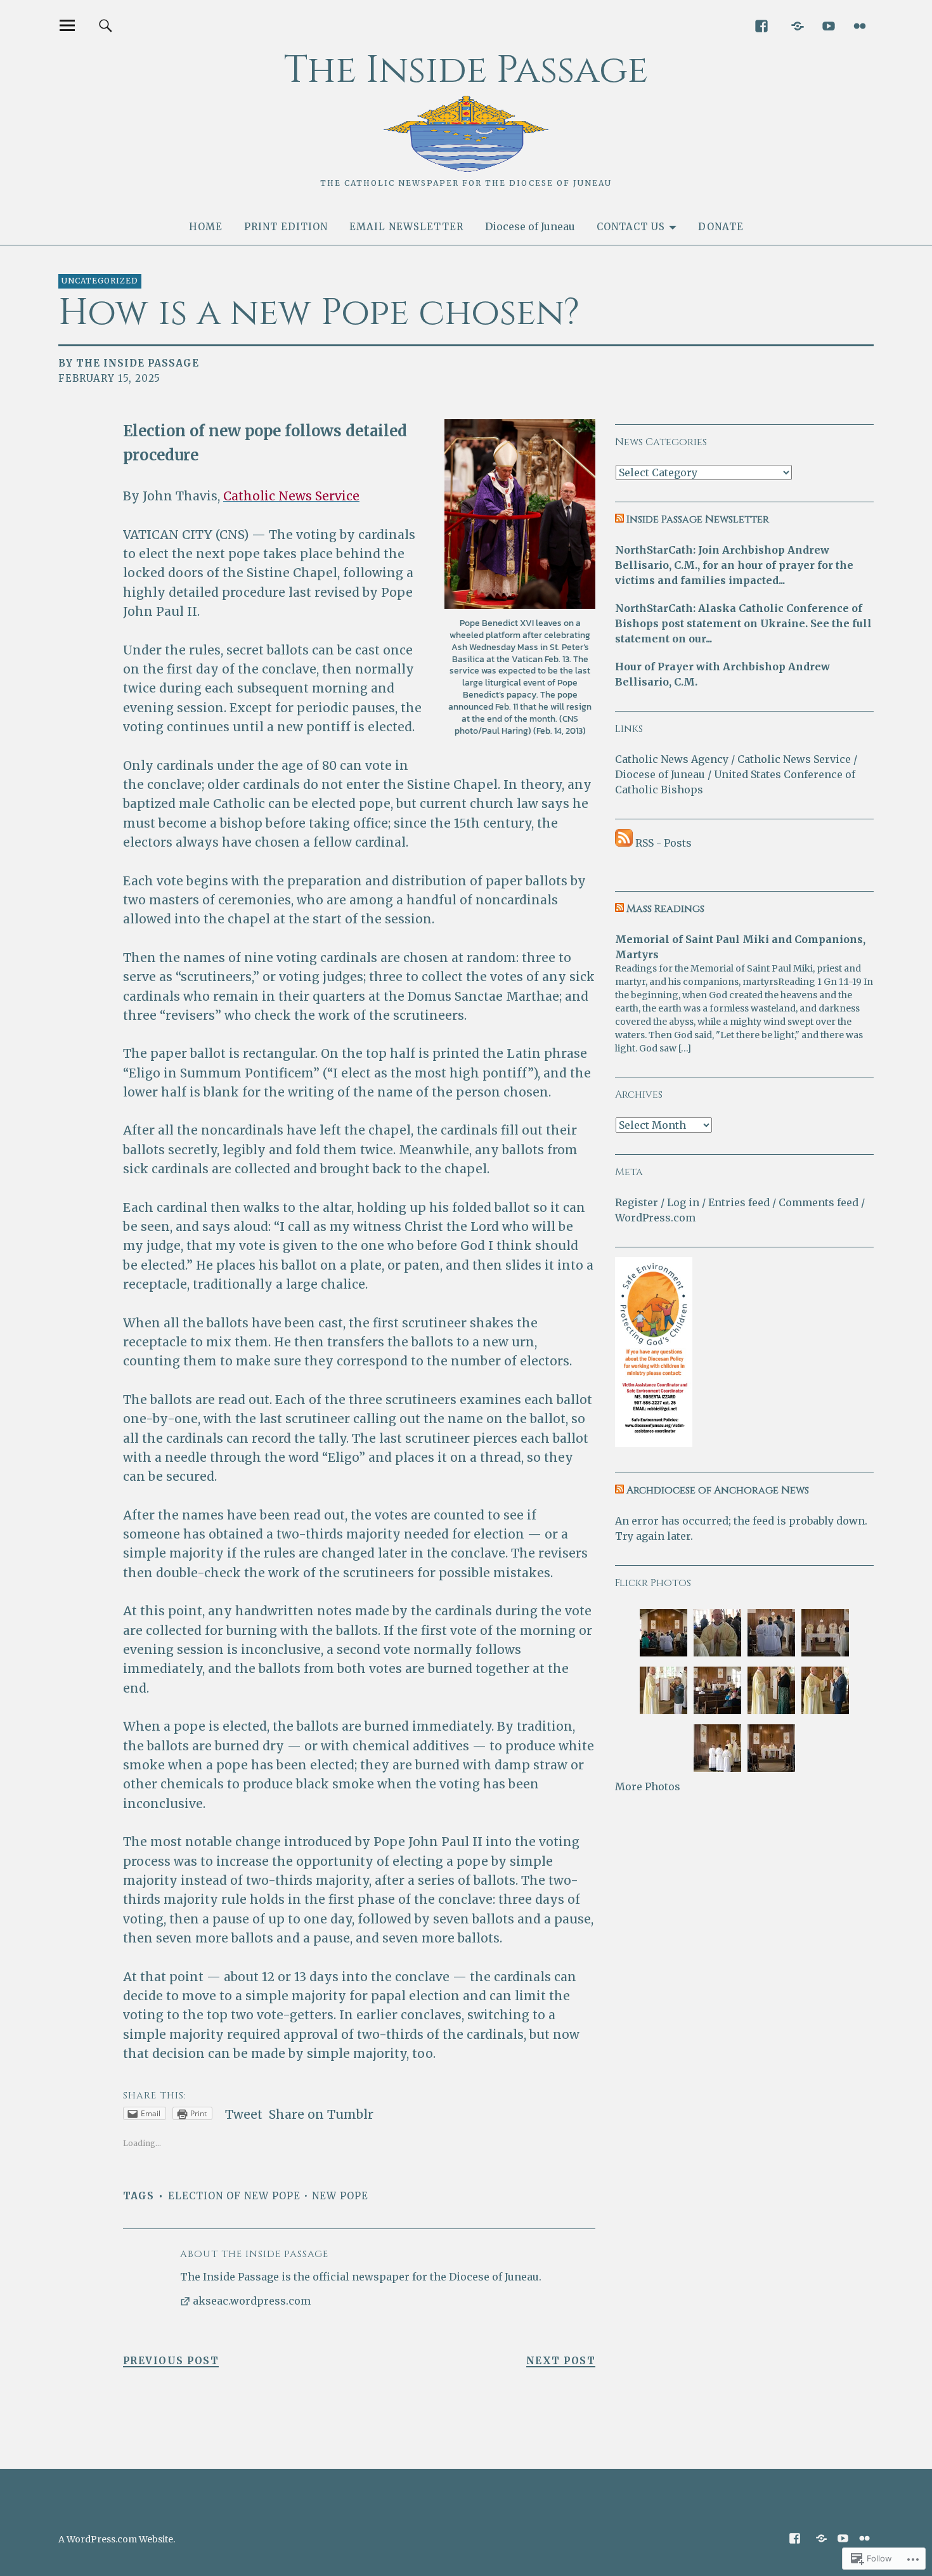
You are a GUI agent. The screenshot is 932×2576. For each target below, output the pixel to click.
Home (206, 227)
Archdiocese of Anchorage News (718, 1490)
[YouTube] (828, 25)
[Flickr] (859, 25)
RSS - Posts (663, 843)
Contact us (631, 227)
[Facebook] (761, 25)
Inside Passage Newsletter (698, 519)
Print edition (286, 227)
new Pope (340, 2196)
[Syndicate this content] (619, 519)
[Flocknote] (797, 25)
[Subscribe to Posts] (624, 843)
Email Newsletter (406, 227)
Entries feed (739, 1202)
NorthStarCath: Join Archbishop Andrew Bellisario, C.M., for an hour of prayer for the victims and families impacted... (734, 565)
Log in (683, 1202)
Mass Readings (665, 909)
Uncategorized (100, 281)
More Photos (648, 1786)
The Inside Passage (466, 70)
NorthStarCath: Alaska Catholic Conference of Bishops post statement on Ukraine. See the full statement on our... (743, 623)
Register (637, 1202)
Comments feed (819, 1202)
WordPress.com (655, 1218)
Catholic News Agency (672, 759)
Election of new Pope (234, 2196)
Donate (721, 227)
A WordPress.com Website (116, 2539)
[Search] (106, 25)
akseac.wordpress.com (252, 2301)
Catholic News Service (794, 759)
